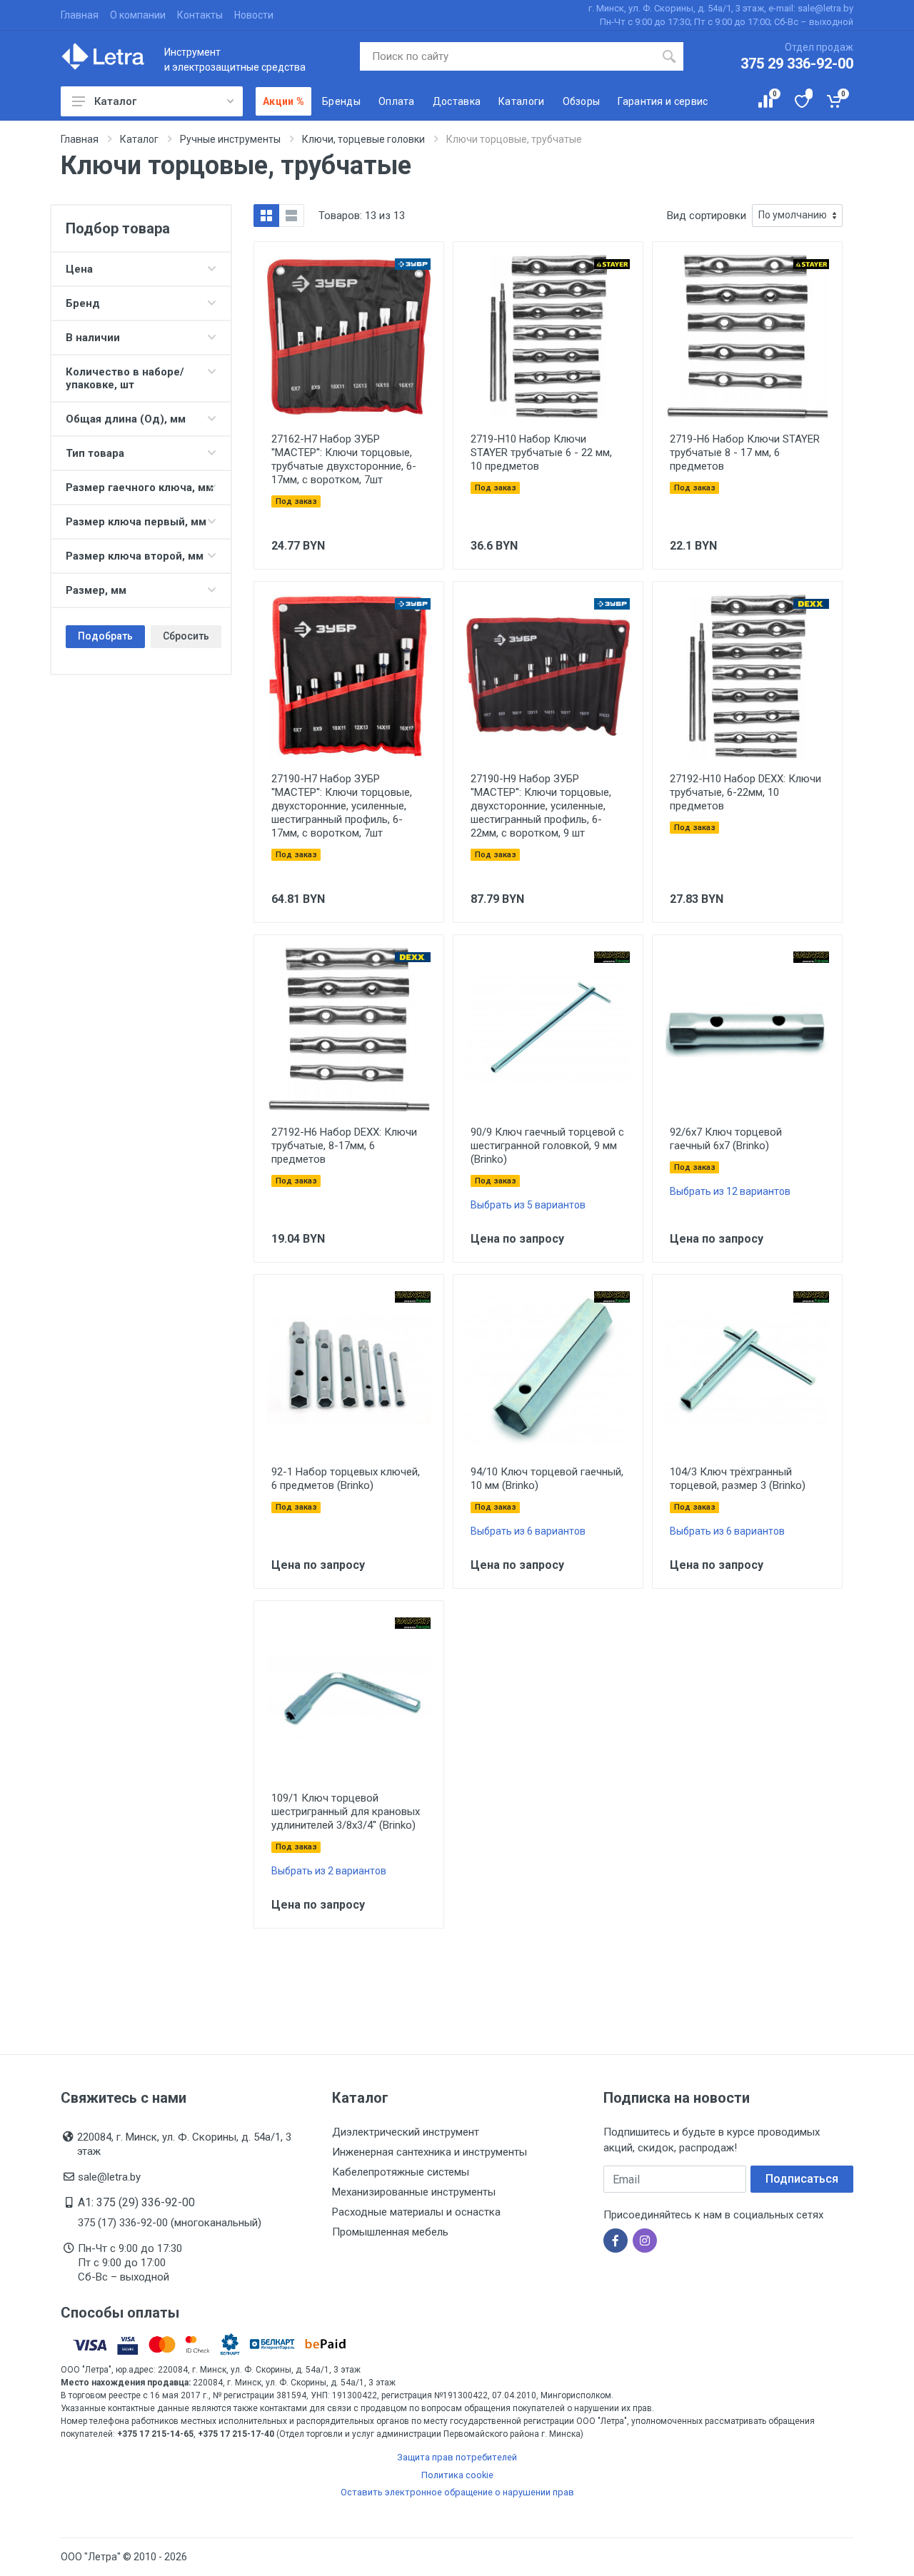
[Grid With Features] (266, 216)
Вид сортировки (707, 216)
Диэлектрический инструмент (406, 2132)
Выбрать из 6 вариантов (528, 1531)
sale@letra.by (109, 2177)
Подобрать (105, 636)
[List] (291, 216)
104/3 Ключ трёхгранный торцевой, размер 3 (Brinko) (738, 1479)
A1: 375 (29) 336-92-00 (136, 2202)
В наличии (93, 338)
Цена (79, 269)
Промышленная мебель (390, 2232)
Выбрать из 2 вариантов (329, 1871)
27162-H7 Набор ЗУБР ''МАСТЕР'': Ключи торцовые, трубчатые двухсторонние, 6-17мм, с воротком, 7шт (344, 459)
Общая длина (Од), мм (126, 419)
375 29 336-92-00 (797, 64)
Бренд (83, 303)
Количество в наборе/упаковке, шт (125, 378)
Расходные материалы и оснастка (416, 2212)
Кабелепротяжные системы (401, 2172)
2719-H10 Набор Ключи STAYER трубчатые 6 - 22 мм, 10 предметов (541, 453)
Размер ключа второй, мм (135, 556)
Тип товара (95, 453)
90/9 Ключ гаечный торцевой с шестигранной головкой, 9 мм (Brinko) (547, 1146)
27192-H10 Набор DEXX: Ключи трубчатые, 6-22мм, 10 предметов (745, 792)
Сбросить (186, 636)
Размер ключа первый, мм (136, 522)
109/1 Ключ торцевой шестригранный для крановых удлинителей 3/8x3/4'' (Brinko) (346, 1812)
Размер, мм (96, 590)
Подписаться (802, 2179)
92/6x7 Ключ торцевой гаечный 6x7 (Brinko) (726, 1139)
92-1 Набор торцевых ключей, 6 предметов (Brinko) (346, 1479)
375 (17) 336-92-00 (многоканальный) (170, 2223)
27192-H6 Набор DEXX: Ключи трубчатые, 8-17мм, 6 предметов (344, 1146)
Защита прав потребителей (457, 2457)
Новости (254, 15)
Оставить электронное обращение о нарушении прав (457, 2492)
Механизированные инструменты (414, 2192)
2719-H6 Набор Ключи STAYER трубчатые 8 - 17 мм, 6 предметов (745, 453)
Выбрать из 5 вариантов (528, 1205)
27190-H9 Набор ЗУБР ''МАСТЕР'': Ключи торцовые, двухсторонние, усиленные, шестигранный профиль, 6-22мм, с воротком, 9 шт (541, 806)
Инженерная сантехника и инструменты (430, 2152)
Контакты (200, 15)
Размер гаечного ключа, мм (140, 488)
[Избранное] (801, 101)
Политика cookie (457, 2475)
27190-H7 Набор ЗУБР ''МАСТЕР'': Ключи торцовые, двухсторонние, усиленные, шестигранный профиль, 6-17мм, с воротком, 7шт (342, 806)
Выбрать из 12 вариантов (730, 1191)
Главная (80, 15)
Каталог (115, 101)
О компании (138, 15)
